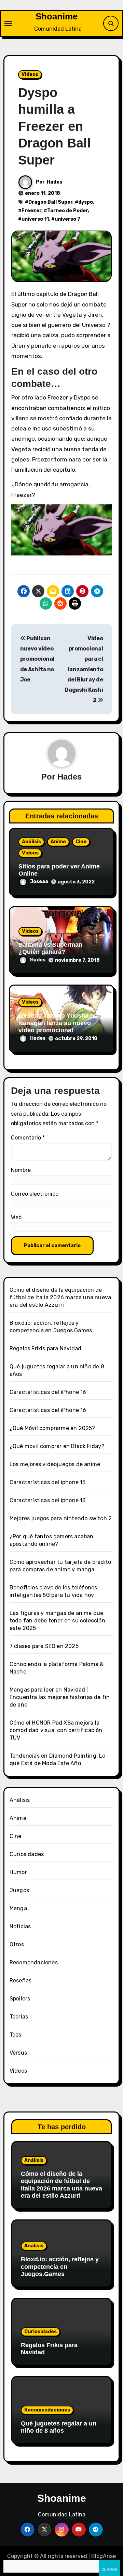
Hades (54, 182)
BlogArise (104, 2556)
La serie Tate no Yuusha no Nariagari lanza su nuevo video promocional (58, 1023)
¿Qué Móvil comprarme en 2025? (52, 1428)
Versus (18, 2053)
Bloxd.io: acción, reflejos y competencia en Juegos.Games (60, 2267)
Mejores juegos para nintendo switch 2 (61, 1518)
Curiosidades (27, 1854)
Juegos (19, 1890)
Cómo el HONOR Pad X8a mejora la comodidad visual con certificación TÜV (56, 1730)
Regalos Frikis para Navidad (45, 1348)
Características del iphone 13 (48, 1500)
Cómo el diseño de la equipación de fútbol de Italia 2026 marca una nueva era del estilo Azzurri (60, 1297)
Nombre (21, 1170)
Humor (18, 1872)
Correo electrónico (35, 1194)
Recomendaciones (34, 1962)
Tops (16, 2035)
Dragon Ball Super (50, 202)
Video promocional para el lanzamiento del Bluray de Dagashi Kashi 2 (84, 669)
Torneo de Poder (67, 211)
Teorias (19, 2017)
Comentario (28, 1138)
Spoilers (20, 1999)
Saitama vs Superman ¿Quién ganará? (50, 948)
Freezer (31, 211)
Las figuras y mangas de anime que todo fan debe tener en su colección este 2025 (57, 1621)
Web (16, 1217)
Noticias (20, 1926)
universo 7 (67, 219)
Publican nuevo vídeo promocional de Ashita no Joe (37, 659)
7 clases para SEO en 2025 (44, 1646)
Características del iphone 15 (48, 1482)
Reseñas (20, 1981)
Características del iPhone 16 (48, 1392)
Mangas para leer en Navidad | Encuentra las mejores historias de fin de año (60, 1697)
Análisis (31, 842)
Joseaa (39, 882)
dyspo (86, 202)
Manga (18, 1908)
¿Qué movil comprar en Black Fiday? (57, 1446)
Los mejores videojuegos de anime (55, 1464)
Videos (30, 74)
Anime (58, 842)
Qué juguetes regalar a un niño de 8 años (59, 2427)
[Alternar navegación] (8, 23)
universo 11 (35, 219)
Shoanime (57, 16)
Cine (81, 842)
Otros (17, 1944)
